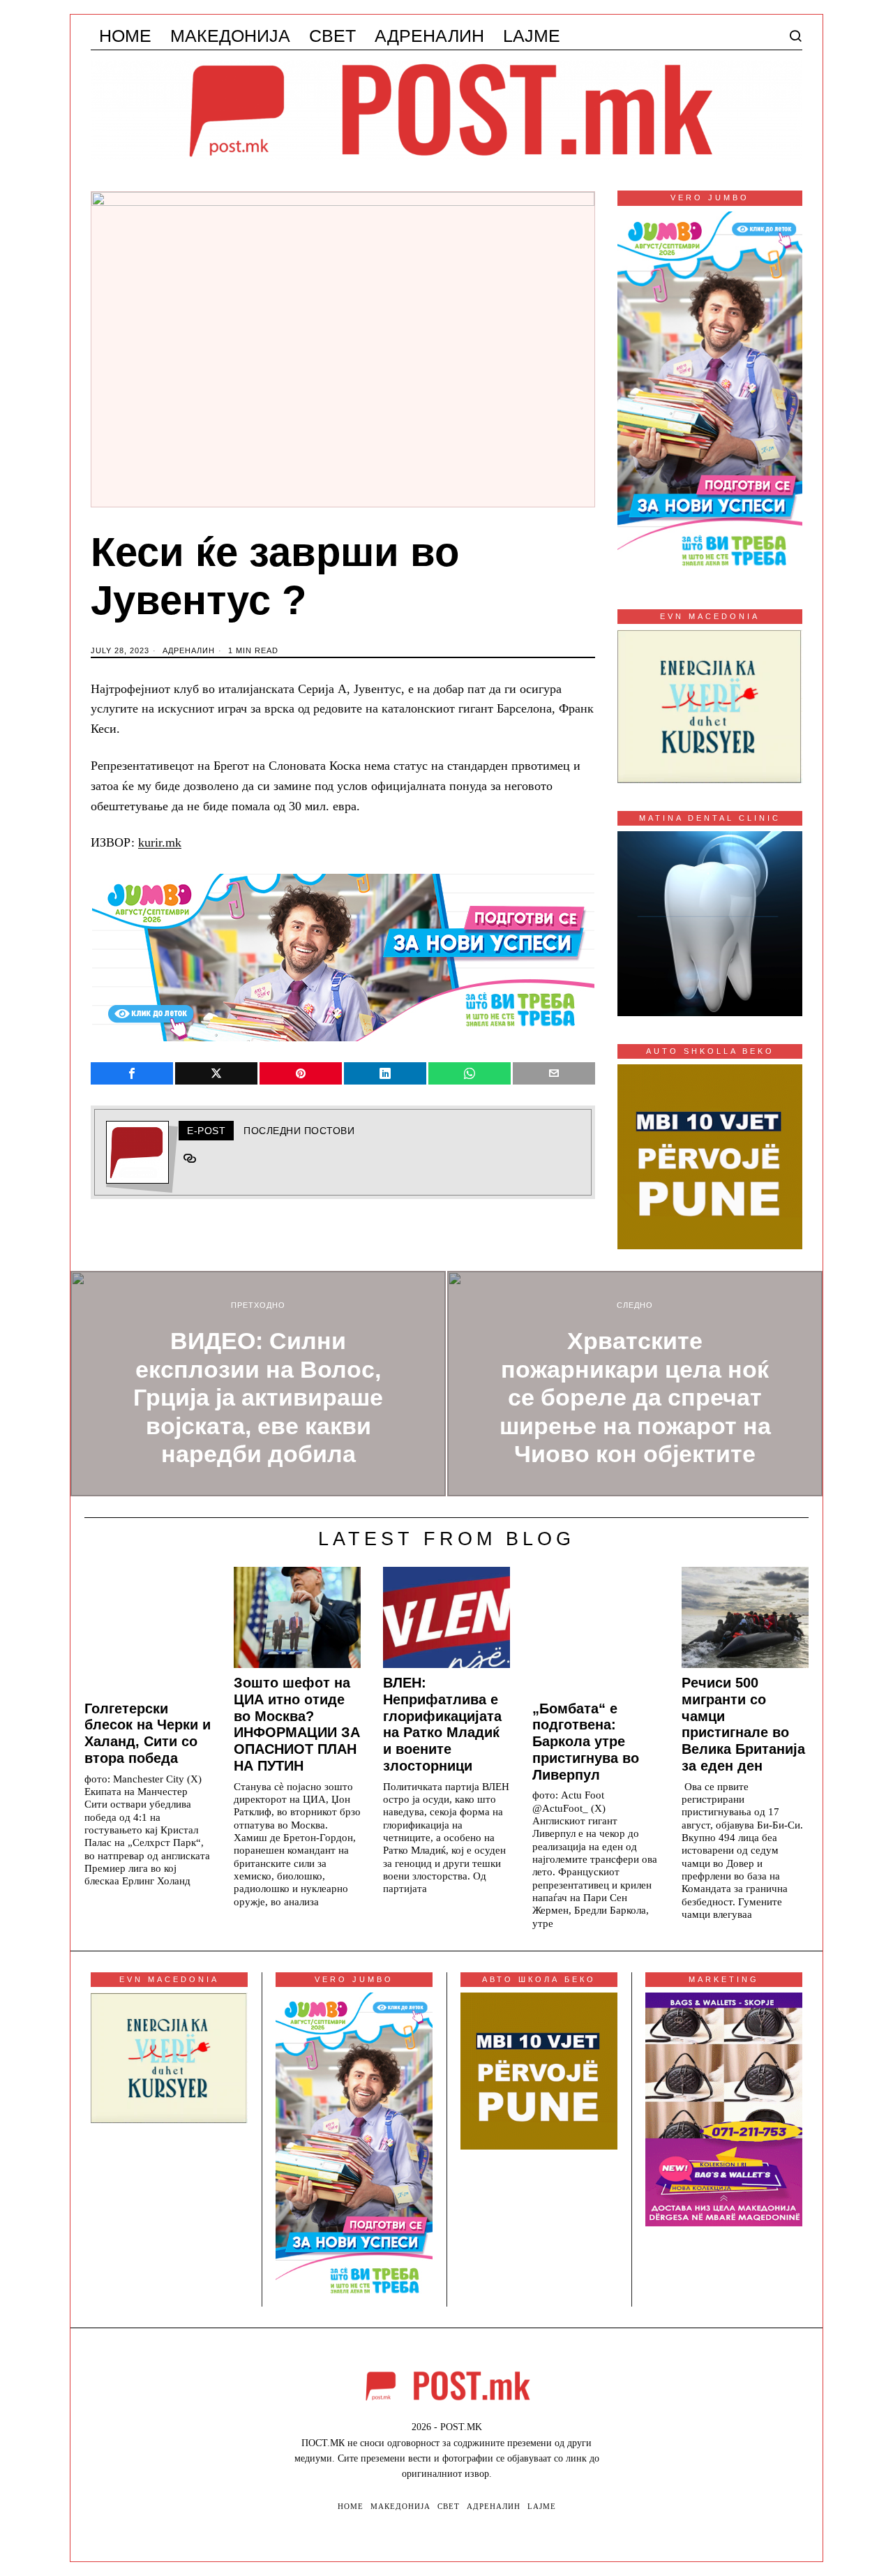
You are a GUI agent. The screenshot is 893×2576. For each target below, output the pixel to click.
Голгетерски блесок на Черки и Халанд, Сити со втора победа (148, 1733)
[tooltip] (132, 1073)
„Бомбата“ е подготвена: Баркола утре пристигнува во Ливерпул (586, 1742)
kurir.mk (160, 842)
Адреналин (189, 650)
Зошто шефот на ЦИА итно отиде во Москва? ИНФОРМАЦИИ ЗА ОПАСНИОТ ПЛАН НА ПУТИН (297, 1724)
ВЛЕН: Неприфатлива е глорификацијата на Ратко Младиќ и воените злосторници (442, 1724)
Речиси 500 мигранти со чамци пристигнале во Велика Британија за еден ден (743, 1724)
